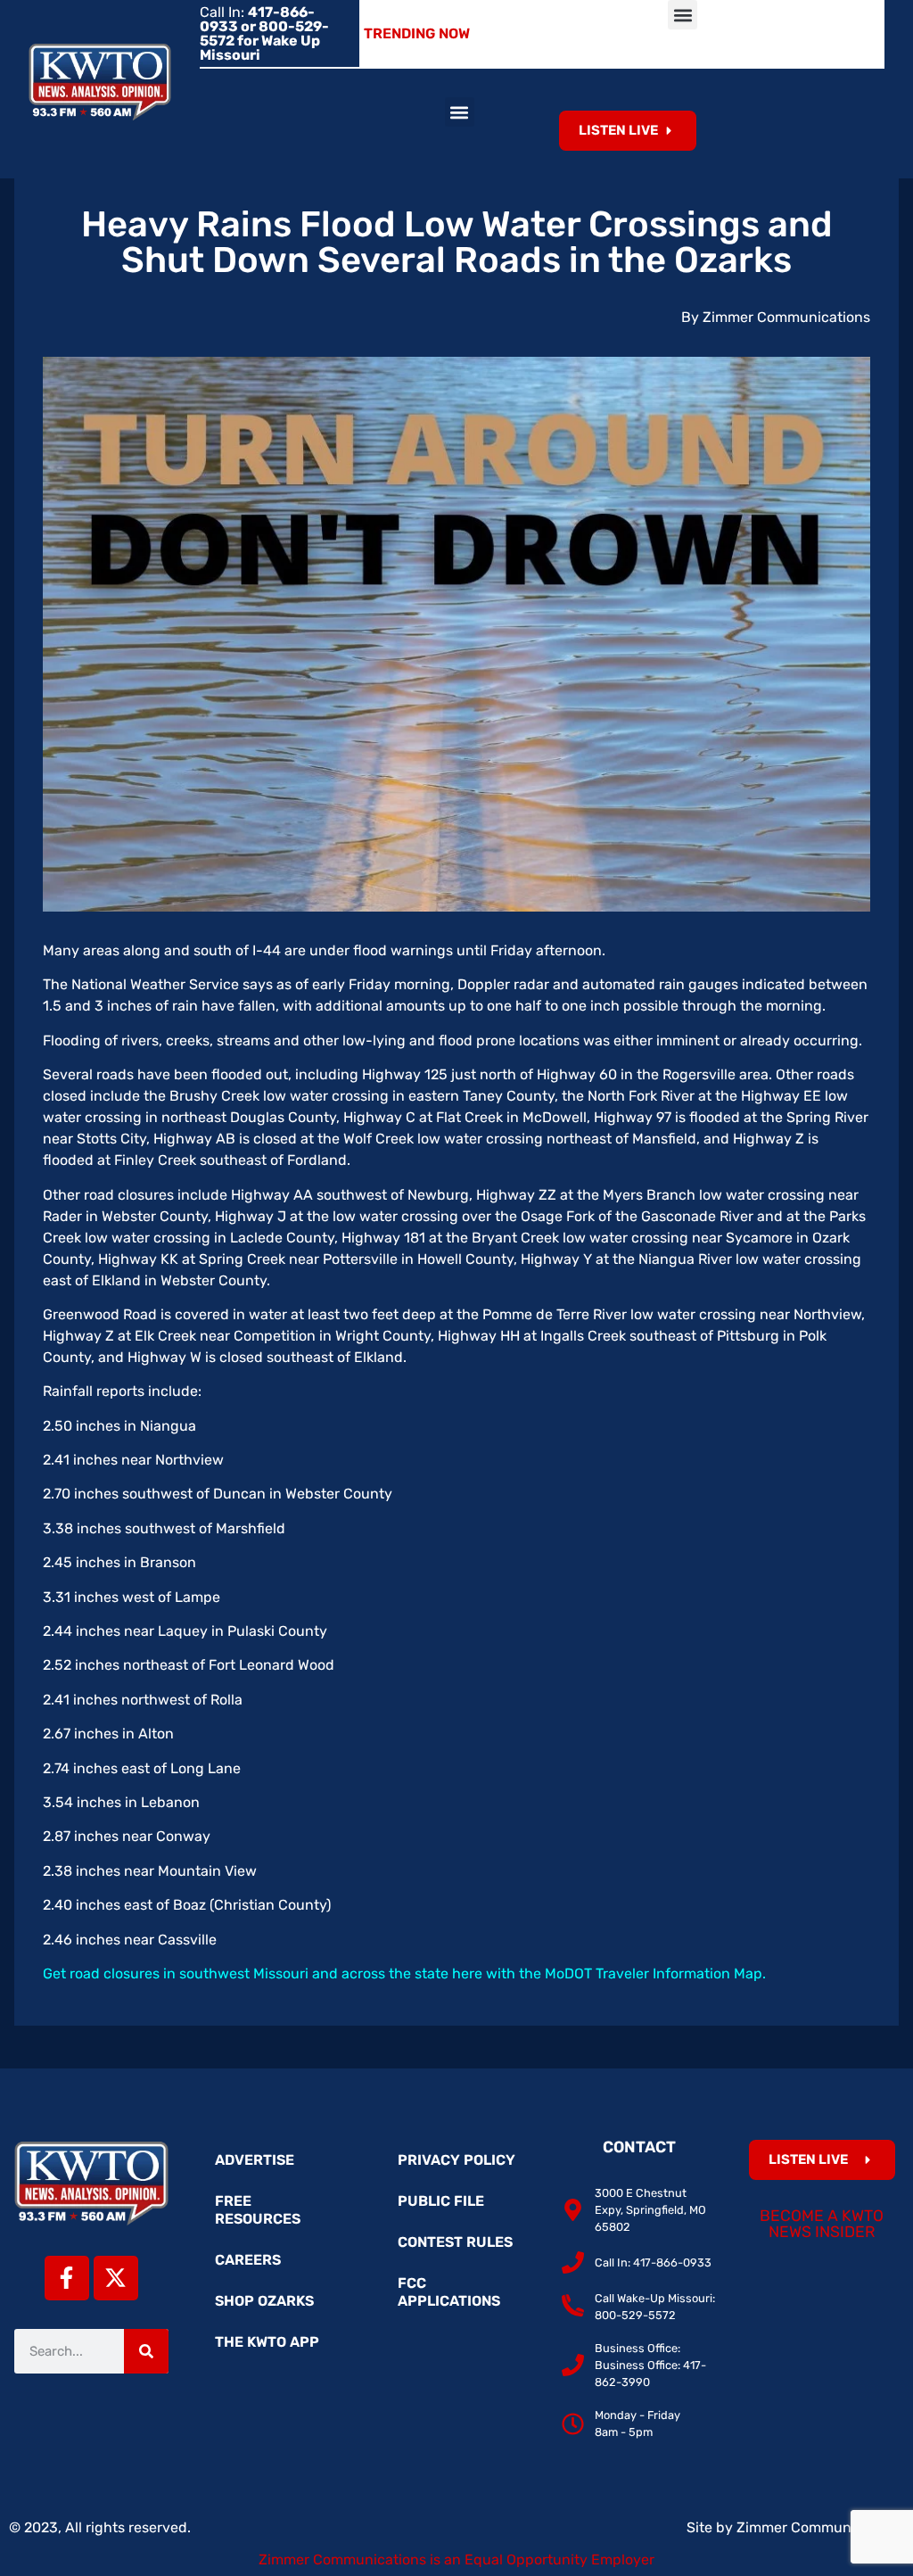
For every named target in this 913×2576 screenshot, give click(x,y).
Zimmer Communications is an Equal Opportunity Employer (456, 2559)
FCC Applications (449, 2292)
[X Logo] (116, 2278)
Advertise (255, 2160)
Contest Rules (455, 2242)
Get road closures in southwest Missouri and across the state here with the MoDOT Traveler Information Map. (404, 1973)
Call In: (264, 33)
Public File (441, 2201)
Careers (248, 2260)
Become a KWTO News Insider (822, 2224)
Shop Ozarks (264, 2301)
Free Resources (258, 2210)
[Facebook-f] (67, 2278)
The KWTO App (267, 2342)
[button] (683, 15)
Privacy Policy (456, 2160)
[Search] (146, 2351)
